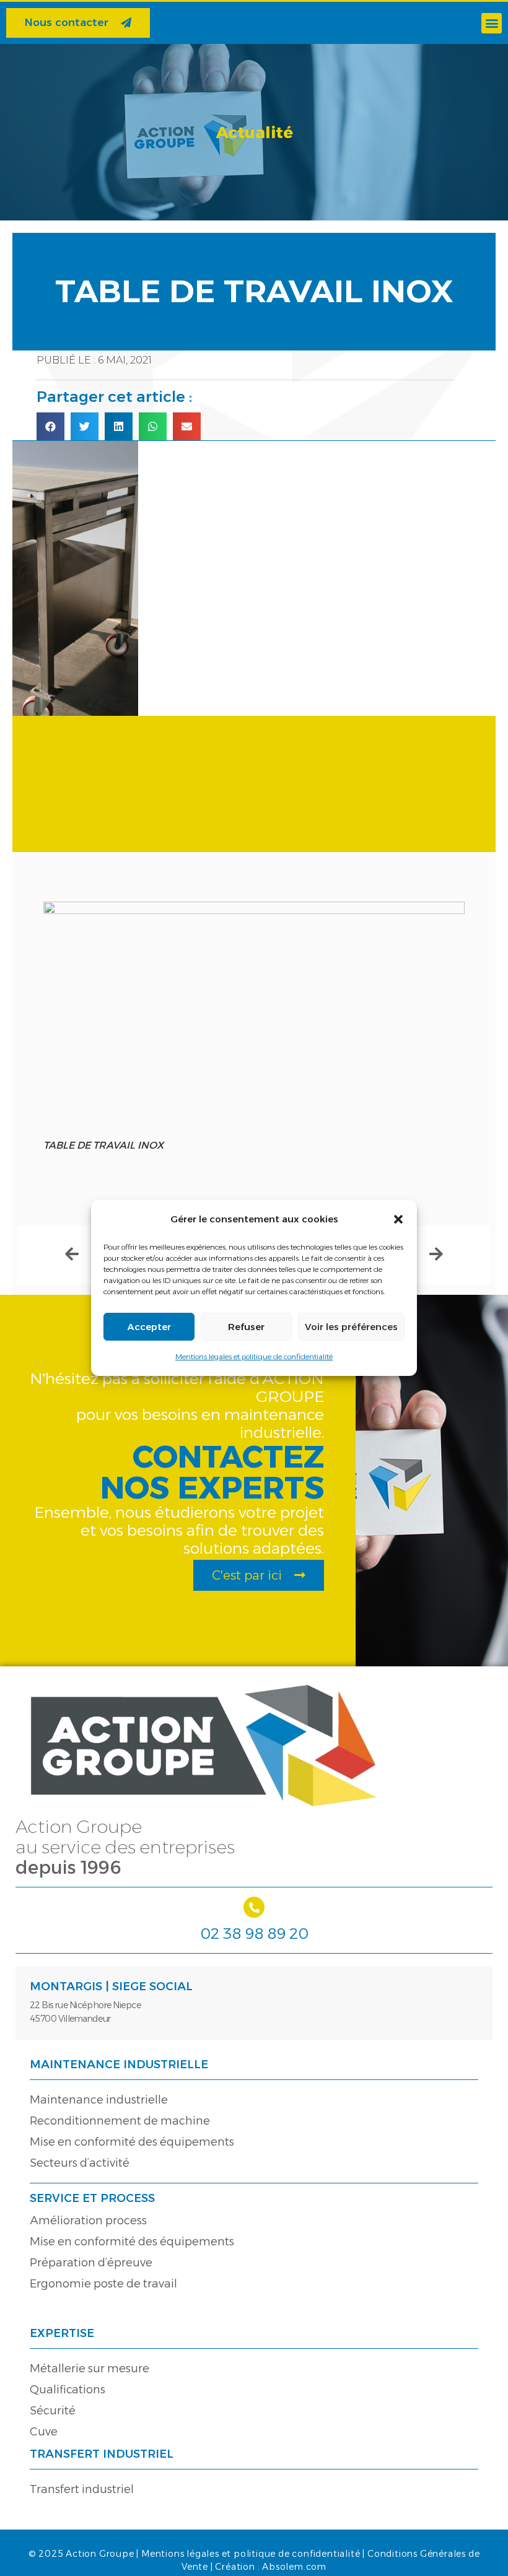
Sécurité (53, 2411)
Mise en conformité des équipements (132, 2142)
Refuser (246, 1327)
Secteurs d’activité (80, 2163)
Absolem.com (294, 2567)
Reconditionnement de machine (120, 2121)
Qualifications (68, 2390)
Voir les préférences (351, 1327)
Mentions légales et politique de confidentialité (254, 1356)
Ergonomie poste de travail (103, 2284)
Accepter (149, 1327)
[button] (398, 1219)
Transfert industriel (82, 2489)
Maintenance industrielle (99, 2100)
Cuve (44, 2432)
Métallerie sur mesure (90, 2369)
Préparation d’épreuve (91, 2263)
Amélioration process (88, 2221)
